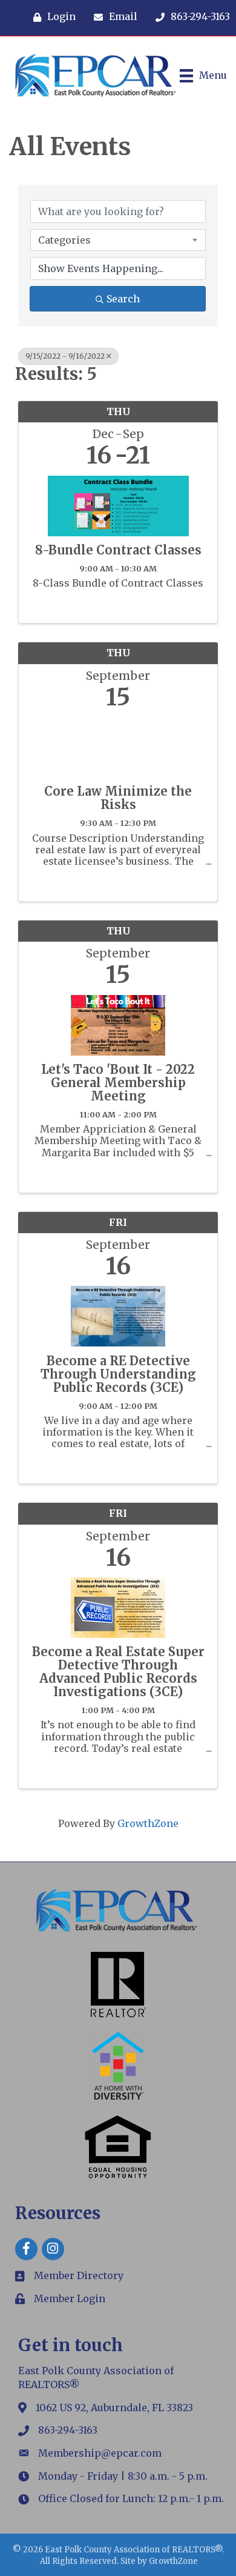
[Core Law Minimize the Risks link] (118, 744)
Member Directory (79, 2275)
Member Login (70, 2298)
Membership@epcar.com (100, 2453)
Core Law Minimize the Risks (118, 798)
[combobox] (118, 240)
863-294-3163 (68, 2430)
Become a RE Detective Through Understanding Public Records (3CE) (118, 1374)
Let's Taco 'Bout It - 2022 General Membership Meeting (118, 1083)
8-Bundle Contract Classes (118, 550)
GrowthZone (148, 1823)
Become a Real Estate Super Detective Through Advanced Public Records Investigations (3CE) (118, 1672)
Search (123, 299)
